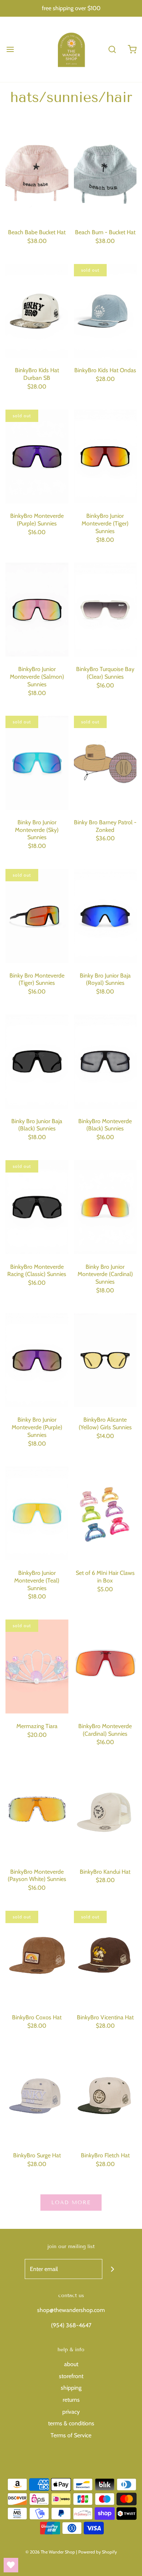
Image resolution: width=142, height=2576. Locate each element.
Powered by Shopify (98, 2552)
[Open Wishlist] (11, 2565)
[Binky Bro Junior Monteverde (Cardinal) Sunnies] (105, 1207)
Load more (71, 2203)
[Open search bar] (112, 49)
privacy (71, 2412)
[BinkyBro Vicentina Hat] (105, 1958)
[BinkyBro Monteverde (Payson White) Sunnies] (37, 1812)
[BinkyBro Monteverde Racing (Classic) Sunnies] (37, 1207)
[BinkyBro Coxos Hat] (37, 1958)
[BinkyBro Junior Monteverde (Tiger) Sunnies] (105, 457)
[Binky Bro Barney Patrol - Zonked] (105, 763)
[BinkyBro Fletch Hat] (105, 2096)
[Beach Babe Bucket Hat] (37, 173)
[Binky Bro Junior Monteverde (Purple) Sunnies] (37, 1360)
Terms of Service (71, 2435)
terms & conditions (71, 2423)
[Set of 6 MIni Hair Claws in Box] (105, 1513)
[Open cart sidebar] (132, 49)
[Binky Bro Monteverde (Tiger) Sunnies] (37, 916)
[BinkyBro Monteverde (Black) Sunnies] (105, 1062)
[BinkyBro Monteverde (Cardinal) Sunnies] (105, 1667)
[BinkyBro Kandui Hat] (105, 1812)
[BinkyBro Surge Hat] (37, 2096)
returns (71, 2400)
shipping (71, 2388)
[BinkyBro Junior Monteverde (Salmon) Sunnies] (37, 610)
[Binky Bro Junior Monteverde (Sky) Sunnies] (37, 763)
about (71, 2364)
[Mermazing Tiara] (37, 1667)
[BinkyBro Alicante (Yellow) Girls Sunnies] (105, 1360)
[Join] (112, 2269)
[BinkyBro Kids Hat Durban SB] (37, 311)
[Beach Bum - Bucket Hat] (105, 173)
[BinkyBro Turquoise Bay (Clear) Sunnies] (105, 610)
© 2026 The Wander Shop (51, 2552)
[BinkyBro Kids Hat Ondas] (105, 311)
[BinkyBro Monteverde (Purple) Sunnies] (37, 457)
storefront (71, 2376)
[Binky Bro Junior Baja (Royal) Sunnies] (105, 916)
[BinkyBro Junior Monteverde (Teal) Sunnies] (37, 1513)
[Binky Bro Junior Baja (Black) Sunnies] (37, 1062)
